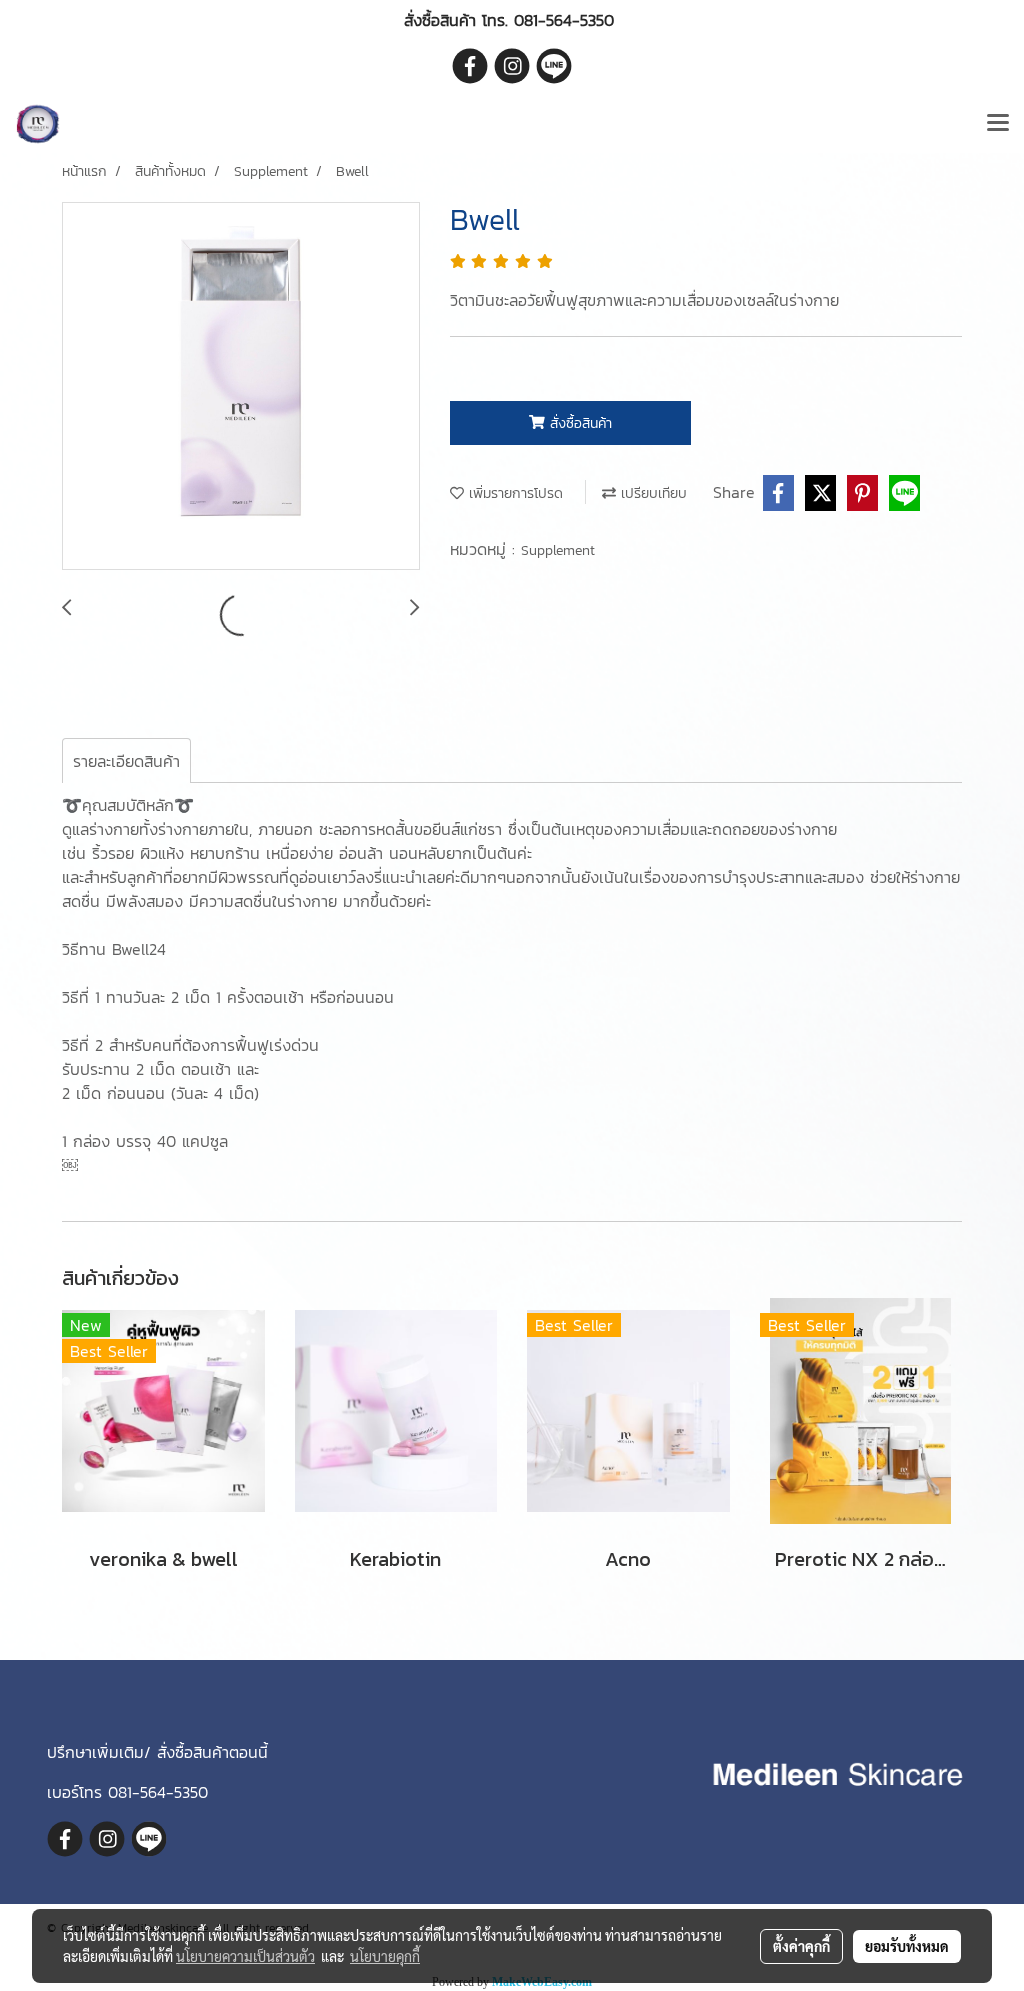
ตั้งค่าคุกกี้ (801, 1946)
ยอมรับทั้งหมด (907, 1946)
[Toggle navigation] (998, 124)
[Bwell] (241, 387)
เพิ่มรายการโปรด (513, 493)
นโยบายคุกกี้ (385, 1956)
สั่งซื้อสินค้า (578, 423)
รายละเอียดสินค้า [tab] (126, 761)
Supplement (558, 550)
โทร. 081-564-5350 (548, 20)
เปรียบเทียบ (651, 493)
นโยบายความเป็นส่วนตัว (245, 1956)
